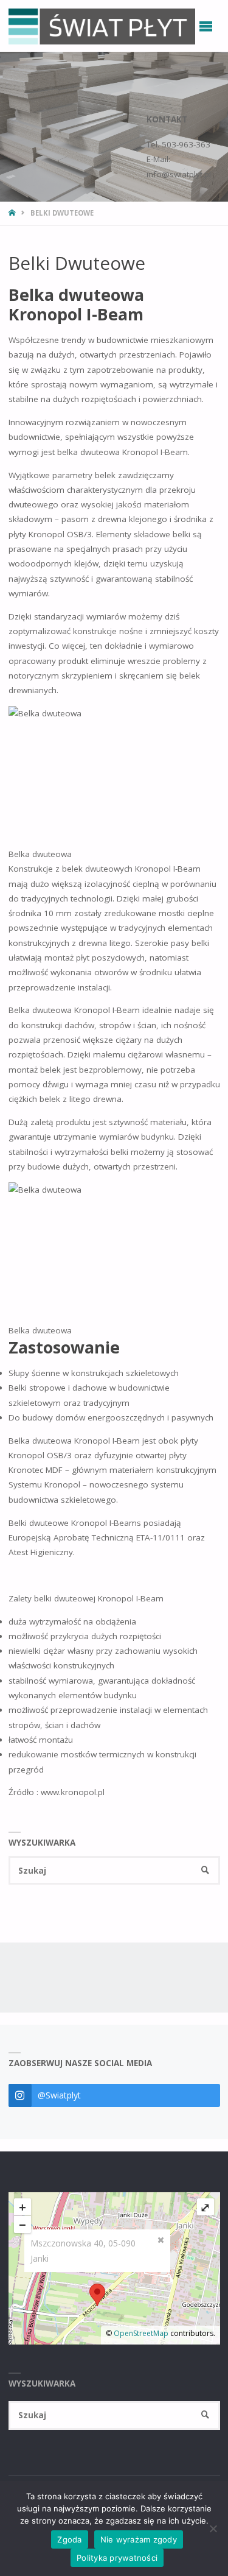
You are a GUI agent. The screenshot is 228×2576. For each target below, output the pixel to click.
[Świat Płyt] (102, 26)
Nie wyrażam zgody (139, 2539)
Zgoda (69, 2539)
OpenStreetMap (141, 2333)
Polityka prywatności (117, 2558)
